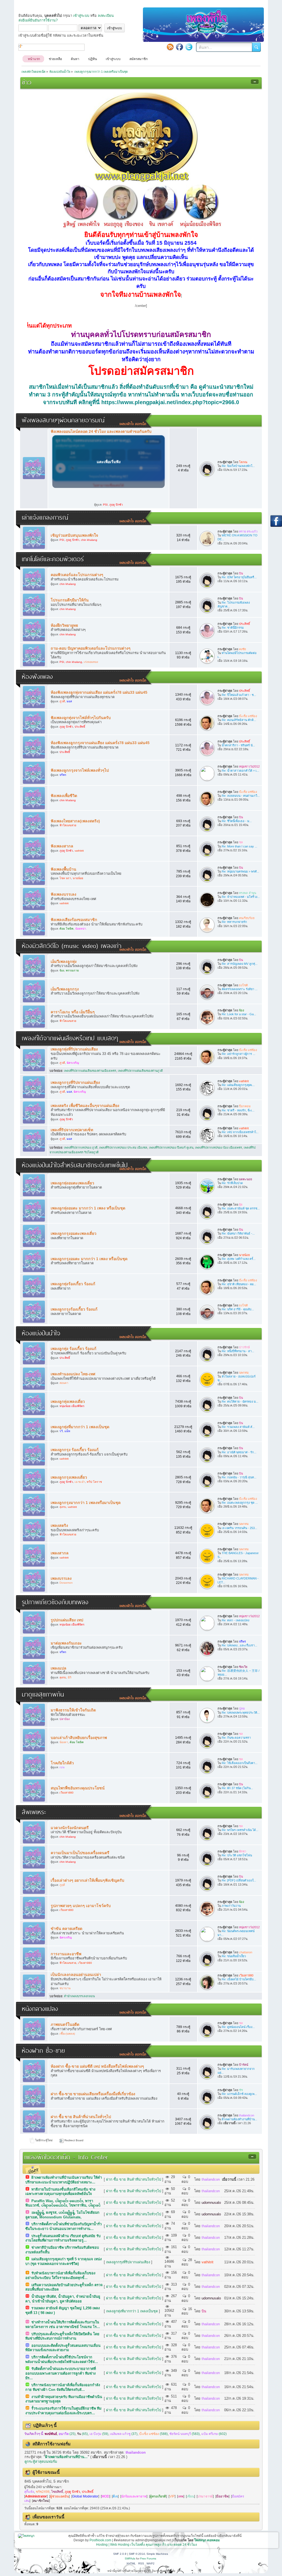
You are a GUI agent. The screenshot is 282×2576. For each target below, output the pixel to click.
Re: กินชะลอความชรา (236, 1738)
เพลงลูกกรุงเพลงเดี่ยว (69, 1477)
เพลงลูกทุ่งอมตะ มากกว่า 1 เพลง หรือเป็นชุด (88, 1208)
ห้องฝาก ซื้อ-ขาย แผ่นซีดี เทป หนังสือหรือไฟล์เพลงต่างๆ (97, 2066)
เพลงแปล (59, 1668)
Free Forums (148, 2559)
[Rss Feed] (170, 47)
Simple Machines (157, 2554)
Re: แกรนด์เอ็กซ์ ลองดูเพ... (239, 2094)
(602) (214, 2434)
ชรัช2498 (43, 2492)
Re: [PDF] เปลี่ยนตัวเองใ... (239, 1880)
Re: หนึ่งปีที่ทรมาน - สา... (238, 1351)
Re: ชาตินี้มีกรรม (233, 628)
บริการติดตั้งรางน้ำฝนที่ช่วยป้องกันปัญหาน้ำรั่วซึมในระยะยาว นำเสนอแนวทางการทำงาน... (63, 2226)
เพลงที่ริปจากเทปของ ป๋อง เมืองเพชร (219, 1147)
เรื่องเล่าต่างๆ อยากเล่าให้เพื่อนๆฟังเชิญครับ (87, 1880)
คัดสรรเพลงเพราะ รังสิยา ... (240, 989)
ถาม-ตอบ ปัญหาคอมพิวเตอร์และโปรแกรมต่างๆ (91, 648)
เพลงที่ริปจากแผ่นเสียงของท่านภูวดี (140, 1071)
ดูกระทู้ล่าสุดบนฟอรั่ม (41, 2462)
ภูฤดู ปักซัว (72, 2492)
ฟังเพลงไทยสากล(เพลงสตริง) (75, 821)
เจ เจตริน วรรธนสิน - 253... (239, 1528)
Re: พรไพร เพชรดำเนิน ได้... (240, 1830)
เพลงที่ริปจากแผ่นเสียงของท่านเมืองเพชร (90, 1071)
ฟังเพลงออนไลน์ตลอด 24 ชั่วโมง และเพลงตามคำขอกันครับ (101, 431)
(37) (124, 2434)
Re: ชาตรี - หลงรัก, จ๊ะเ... (238, 1110)
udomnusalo (211, 2203)
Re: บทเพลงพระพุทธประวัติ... (241, 1713)
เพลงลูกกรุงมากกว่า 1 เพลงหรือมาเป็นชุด (86, 1503)
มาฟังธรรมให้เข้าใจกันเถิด (73, 1710)
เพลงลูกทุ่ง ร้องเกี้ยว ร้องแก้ (74, 1349)
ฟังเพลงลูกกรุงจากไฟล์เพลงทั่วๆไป (80, 770)
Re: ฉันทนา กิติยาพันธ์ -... (238, 1233)
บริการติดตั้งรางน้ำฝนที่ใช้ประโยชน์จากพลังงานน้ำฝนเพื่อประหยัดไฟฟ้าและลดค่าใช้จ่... (62, 2359)
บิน (204, 2311)
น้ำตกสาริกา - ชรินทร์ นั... (238, 745)
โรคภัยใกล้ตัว (62, 1763)
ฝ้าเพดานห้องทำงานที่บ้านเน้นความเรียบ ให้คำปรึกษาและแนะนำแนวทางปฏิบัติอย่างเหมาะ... (64, 2180)
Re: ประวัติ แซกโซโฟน (237, 1855)
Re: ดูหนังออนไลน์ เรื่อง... (238, 2027)
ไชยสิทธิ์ (57, 2492)
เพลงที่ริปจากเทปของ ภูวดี (81, 1147)
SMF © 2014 (137, 2554)
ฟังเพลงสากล (62, 846)
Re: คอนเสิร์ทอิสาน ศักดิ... (239, 720)
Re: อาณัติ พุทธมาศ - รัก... (239, 1452)
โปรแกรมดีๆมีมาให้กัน (70, 600)
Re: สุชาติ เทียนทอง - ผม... (239, 1284)
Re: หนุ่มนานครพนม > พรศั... (240, 871)
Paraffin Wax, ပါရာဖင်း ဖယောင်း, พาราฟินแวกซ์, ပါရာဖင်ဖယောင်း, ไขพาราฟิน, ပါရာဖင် (63, 2203)
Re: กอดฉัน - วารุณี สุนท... (239, 1477)
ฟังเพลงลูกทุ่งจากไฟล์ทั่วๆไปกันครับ (81, 718)
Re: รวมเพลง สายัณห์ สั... (238, 1427)
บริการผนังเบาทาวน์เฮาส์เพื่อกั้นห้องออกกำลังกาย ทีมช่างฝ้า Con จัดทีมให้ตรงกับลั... (63, 2387)
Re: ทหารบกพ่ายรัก (234, 922)
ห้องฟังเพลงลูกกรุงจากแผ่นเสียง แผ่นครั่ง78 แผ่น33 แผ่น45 (100, 743)
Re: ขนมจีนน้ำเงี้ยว (234, 1956)
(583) (185, 2434)
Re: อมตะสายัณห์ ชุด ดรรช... (241, 1208)
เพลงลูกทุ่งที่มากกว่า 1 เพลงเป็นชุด (80, 1427)
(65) (82, 2434)
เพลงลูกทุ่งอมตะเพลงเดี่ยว (72, 1183)
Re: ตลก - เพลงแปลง (235, 1620)
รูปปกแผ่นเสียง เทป (67, 1620)
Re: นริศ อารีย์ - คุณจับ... (238, 1309)
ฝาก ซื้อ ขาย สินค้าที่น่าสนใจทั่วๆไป (81, 2117)
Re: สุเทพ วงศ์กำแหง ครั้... (239, 1259)
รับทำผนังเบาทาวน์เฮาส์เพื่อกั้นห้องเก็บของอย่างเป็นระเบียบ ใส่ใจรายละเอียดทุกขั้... (60, 2275)
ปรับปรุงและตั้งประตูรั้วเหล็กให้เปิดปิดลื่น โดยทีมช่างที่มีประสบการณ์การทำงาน (62, 2336)
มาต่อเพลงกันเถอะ (66, 1643)
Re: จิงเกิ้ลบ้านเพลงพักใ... (238, 466)
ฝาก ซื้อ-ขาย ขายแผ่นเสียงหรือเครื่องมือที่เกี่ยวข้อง (93, 2094)
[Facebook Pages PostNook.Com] (180, 47)
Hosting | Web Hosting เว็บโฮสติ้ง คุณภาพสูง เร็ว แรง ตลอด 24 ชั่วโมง (147, 2545)
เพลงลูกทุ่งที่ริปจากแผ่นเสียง (74, 1049)
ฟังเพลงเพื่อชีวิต (64, 796)
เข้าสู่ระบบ (81, 16)
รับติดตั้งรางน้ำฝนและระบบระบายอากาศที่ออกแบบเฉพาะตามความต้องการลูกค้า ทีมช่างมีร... (61, 2373)
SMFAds (130, 2559)
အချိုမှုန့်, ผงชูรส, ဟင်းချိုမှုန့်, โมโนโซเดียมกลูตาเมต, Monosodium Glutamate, (62, 2215)
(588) (153, 2434)
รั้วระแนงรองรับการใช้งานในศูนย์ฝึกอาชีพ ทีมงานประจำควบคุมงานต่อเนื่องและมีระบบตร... (63, 2411)
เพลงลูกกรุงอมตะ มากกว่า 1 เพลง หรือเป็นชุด (89, 1259)
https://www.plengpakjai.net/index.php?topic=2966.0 (170, 402)
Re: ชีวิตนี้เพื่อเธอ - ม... (237, 821)
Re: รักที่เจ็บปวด (232, 1183)
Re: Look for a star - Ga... (239, 1014)
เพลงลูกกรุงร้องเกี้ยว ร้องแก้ (74, 1309)
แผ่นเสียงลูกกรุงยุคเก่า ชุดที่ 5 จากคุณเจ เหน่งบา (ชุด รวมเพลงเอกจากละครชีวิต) (63, 2261)
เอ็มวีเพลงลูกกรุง (65, 989)
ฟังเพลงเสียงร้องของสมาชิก (74, 920)
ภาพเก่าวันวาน (231, 1906)
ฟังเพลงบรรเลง (63, 894)
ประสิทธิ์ (88, 2492)
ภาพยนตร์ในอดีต (65, 2024)
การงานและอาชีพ (66, 1954)
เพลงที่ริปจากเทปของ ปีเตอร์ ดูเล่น (171, 1147)
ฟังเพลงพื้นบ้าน (63, 869)
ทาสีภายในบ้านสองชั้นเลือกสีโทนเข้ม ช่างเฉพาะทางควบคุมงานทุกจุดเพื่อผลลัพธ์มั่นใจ (60, 2192)
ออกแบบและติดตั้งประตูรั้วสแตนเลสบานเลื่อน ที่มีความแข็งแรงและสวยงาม (63, 2348)
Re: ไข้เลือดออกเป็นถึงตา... (240, 1763)
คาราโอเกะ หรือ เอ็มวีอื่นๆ (73, 1012)
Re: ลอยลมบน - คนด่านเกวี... (241, 796)
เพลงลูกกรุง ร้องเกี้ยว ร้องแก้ (75, 1450)
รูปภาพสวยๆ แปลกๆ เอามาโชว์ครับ (81, 1906)
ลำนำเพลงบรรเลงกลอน (79, 1996)
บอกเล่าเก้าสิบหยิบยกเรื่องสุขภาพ (79, 1738)
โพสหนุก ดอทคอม (207, 2540)
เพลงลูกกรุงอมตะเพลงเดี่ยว (74, 1233)
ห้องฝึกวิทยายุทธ (64, 625)
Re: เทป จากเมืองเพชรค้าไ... (240, 1132)
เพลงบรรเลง (61, 1578)
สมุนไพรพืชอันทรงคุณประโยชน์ (78, 1788)
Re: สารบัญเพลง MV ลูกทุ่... (240, 964)
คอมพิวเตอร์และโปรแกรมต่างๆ (77, 575)
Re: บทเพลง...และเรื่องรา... (239, 1645)
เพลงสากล (60, 1553)
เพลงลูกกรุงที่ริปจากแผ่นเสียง (75, 1082)
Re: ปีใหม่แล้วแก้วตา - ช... (239, 695)
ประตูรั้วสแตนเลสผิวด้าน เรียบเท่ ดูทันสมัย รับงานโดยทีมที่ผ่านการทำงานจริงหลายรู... (63, 2238)
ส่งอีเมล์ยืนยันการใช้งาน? (38, 20)
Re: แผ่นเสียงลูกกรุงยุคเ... (238, 1085)
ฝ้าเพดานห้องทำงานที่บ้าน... (239, 2119)
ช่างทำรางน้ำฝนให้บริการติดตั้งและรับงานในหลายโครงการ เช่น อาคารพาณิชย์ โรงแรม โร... (63, 2324)
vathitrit (208, 2262)
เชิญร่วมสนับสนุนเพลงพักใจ (74, 535)
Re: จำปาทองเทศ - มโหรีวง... (241, 897)
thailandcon (211, 2179)
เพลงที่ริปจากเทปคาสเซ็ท (72, 1130)
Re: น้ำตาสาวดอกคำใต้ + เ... (240, 771)
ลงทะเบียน (106, 16)
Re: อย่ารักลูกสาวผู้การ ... (238, 1054)
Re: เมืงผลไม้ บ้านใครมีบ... (239, 1979)
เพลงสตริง (59, 1525)
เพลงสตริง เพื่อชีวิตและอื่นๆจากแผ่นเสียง (85, 1106)
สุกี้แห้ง (29, 2492)
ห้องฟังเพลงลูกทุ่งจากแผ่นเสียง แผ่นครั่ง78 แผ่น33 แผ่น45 (99, 692)
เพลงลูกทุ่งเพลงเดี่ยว (68, 1402)
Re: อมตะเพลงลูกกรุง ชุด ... (240, 1503)
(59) (99, 2434)
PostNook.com (100, 2540)
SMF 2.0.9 (120, 2554)
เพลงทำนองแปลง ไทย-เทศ (73, 1374)
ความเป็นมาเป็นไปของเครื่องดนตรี (80, 1853)
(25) (67, 2434)
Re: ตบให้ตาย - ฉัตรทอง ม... (240, 1402)
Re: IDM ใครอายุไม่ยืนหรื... (239, 577)
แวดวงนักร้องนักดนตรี (70, 1828)
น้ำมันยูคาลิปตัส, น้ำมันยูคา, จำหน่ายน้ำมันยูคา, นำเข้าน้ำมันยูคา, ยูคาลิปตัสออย (63, 2299)
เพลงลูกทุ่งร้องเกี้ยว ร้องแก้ (73, 1284)
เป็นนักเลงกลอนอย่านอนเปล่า (76, 1975)
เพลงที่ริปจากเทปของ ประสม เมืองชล (123, 1147)
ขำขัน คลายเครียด (67, 1929)
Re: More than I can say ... (239, 846)
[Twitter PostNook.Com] (189, 47)
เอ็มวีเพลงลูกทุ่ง (64, 962)
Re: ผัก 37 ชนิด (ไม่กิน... (237, 1788)
